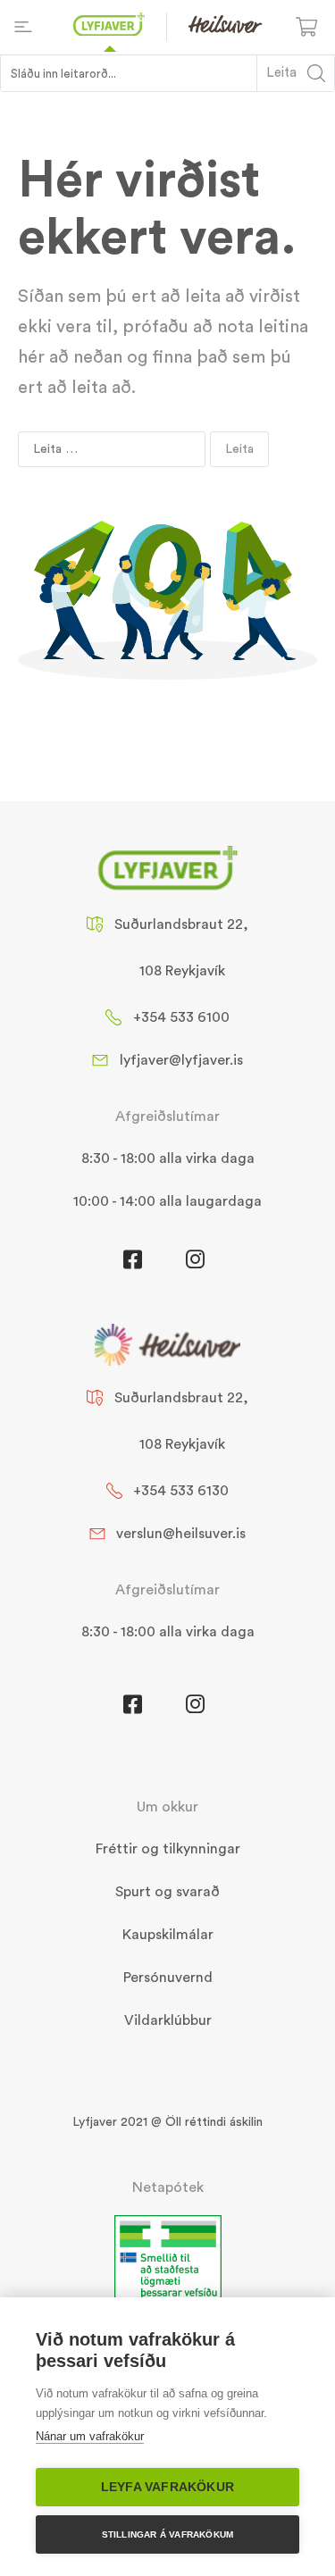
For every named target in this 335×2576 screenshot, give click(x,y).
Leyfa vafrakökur (167, 2487)
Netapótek (168, 2187)
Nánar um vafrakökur (90, 2436)
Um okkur (167, 1807)
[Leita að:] (112, 449)
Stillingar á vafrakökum (168, 2534)
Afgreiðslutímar (167, 1117)
